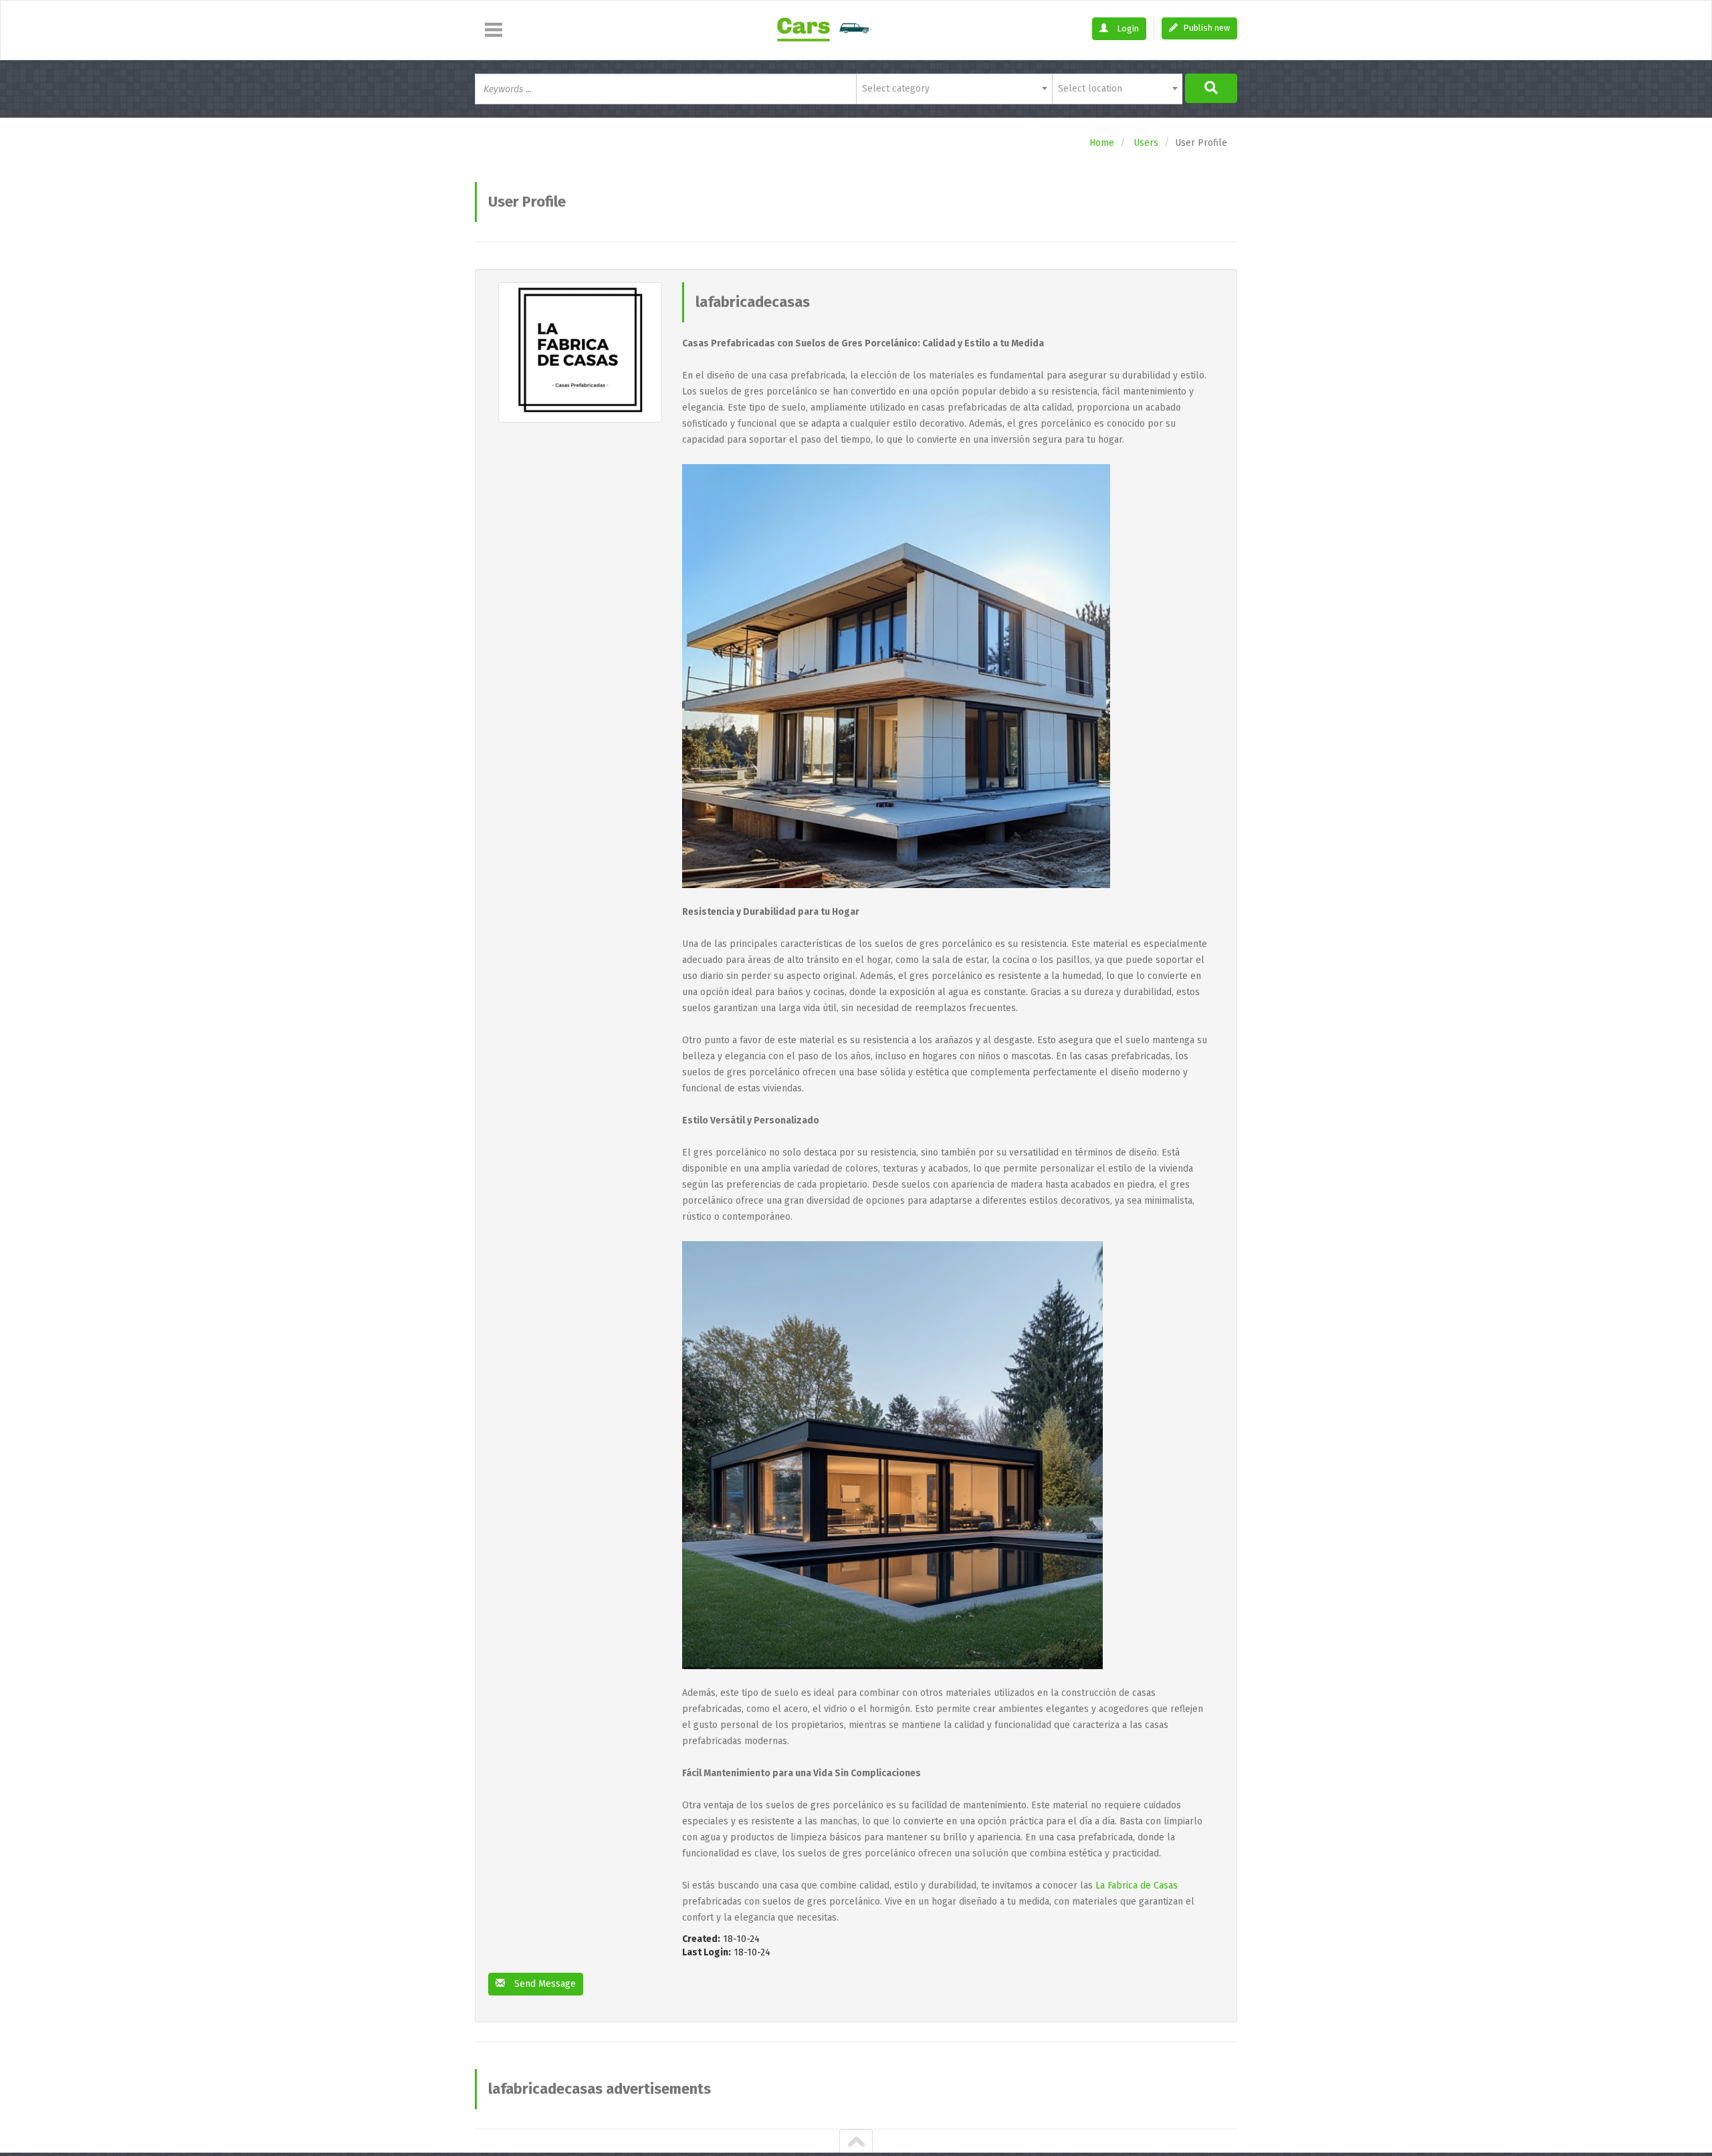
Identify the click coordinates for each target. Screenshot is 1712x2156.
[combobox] (954, 89)
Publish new (1205, 28)
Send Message (544, 1984)
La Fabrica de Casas (1137, 1885)
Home (1102, 143)
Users (1146, 143)
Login (1127, 28)
